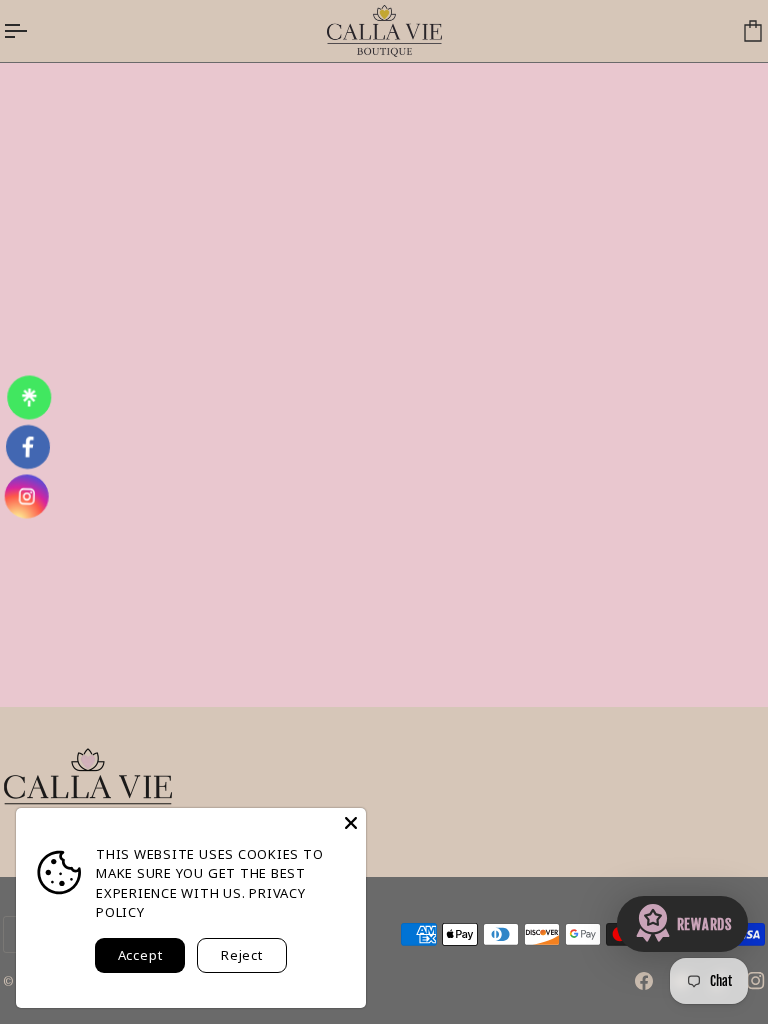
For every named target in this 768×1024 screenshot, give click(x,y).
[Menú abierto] (33, 31)
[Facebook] (644, 981)
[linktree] (28, 397)
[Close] (351, 823)
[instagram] (26, 496)
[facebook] (27, 447)
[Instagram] (756, 981)
